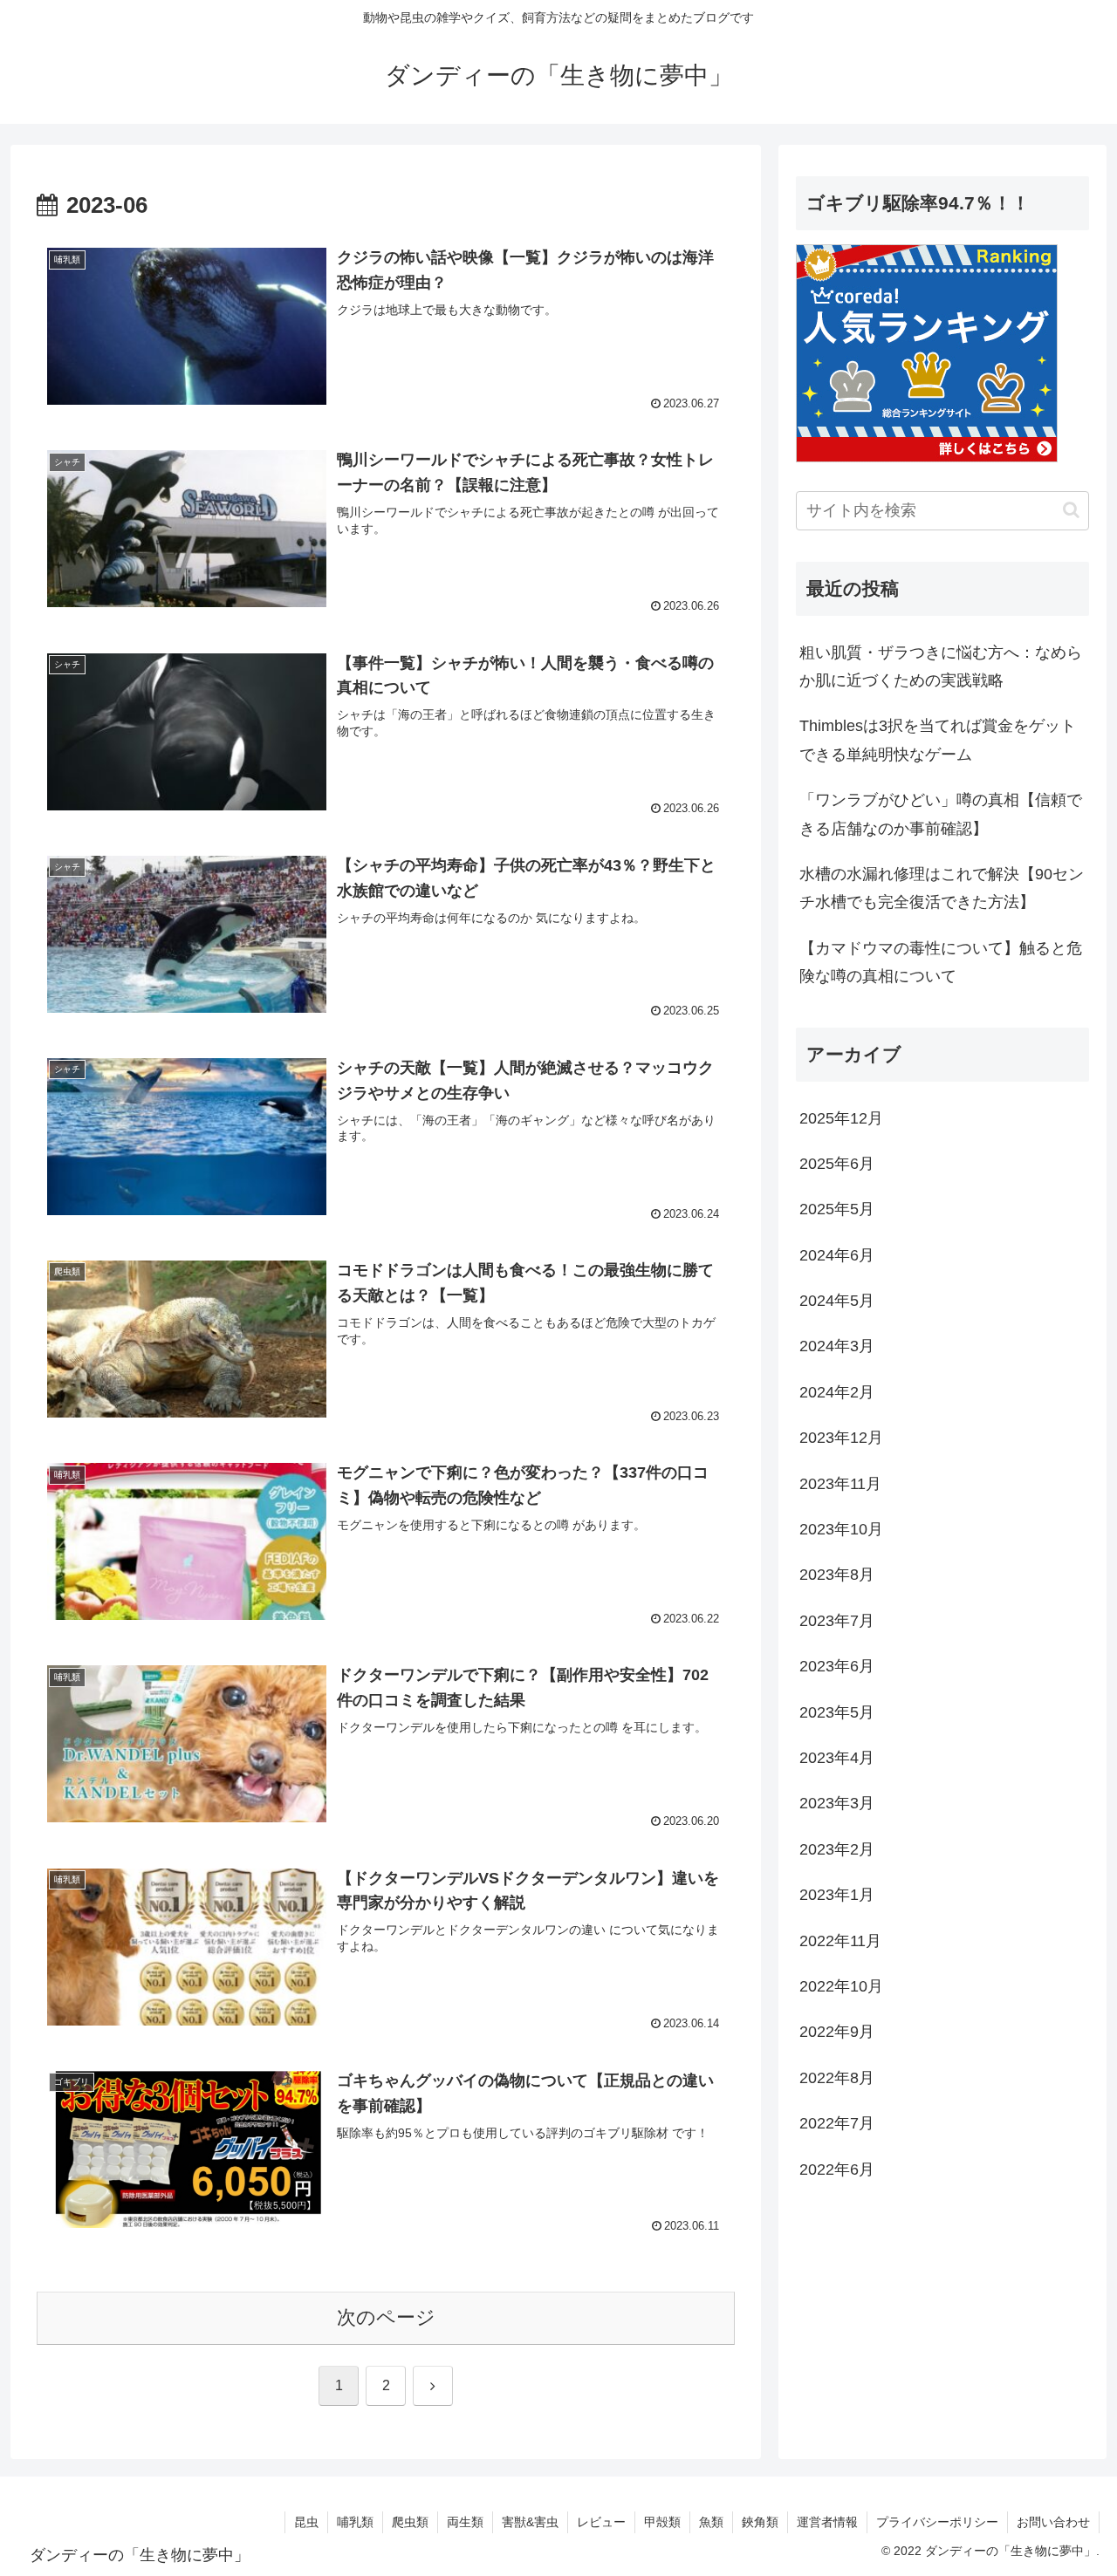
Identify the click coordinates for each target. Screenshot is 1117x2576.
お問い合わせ (1053, 2522)
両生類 (465, 2522)
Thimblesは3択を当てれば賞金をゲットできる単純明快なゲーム (938, 740)
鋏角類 (760, 2522)
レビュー (601, 2522)
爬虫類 (410, 2522)
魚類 (711, 2522)
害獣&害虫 (530, 2522)
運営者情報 (827, 2522)
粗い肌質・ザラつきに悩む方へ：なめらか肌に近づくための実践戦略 (941, 666)
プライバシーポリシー (937, 2522)
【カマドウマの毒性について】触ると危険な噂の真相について (941, 962)
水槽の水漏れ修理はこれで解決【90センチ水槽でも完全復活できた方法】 (942, 888)
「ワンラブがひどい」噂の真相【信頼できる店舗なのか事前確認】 (941, 814)
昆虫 (306, 2522)
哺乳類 (355, 2522)
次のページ (386, 2317)
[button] (1071, 510)
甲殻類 (662, 2522)
